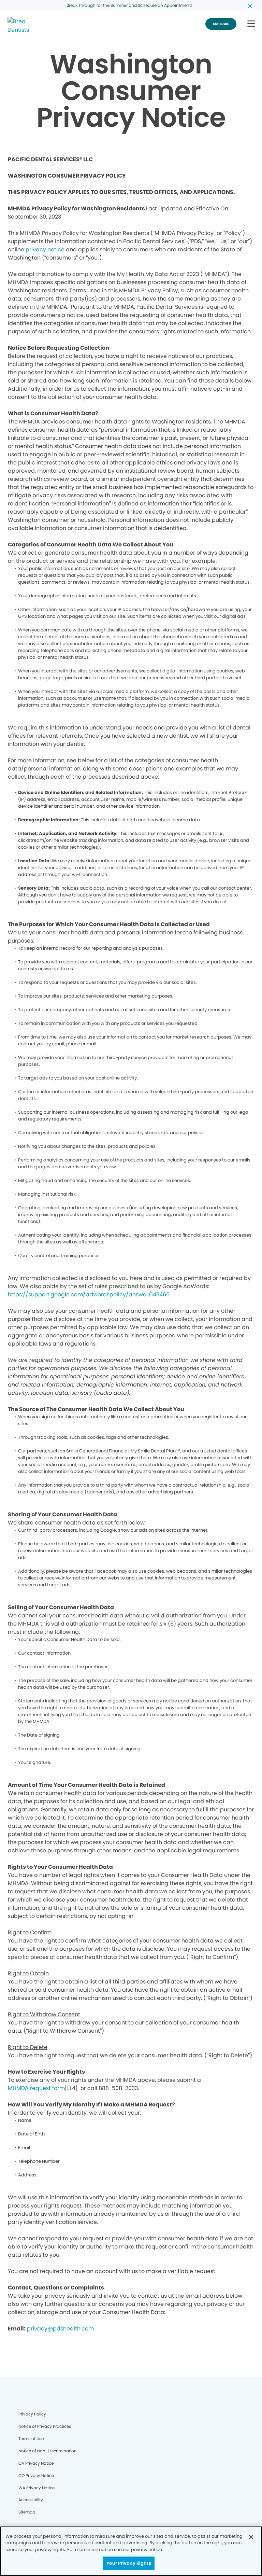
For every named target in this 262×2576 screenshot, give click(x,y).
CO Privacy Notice (36, 2475)
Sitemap (27, 2512)
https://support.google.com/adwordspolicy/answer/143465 (89, 1294)
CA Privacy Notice (36, 2463)
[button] (251, 24)
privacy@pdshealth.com (60, 2329)
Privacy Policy (32, 2414)
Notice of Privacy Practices (45, 2426)
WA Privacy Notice (37, 2488)
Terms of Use (31, 2439)
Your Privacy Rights (129, 2563)
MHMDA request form (36, 2088)
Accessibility (31, 2500)
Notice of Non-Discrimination (48, 2451)
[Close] (251, 2537)
